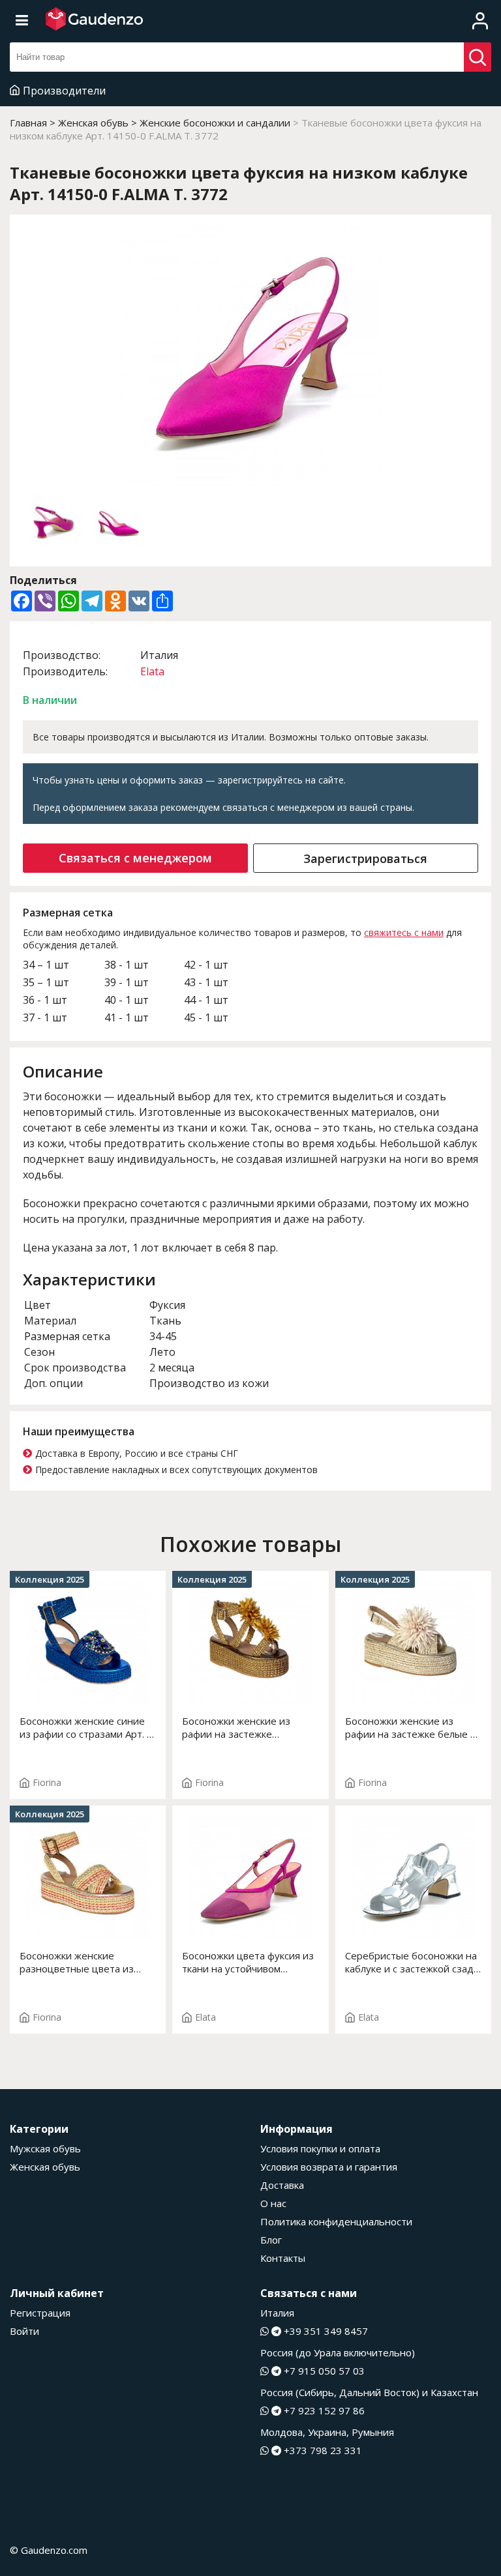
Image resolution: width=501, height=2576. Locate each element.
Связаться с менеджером (135, 858)
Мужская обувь (45, 2148)
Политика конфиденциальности (336, 2221)
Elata (152, 671)
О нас (273, 2203)
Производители (64, 91)
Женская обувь (45, 2167)
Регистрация (40, 2313)
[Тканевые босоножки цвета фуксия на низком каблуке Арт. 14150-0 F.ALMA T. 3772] (250, 358)
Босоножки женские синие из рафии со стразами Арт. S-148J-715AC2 (88, 1727)
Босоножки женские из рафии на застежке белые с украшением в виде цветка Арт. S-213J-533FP (410, 1727)
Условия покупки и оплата (320, 2148)
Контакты (283, 2258)
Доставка (282, 2185)
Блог (271, 2240)
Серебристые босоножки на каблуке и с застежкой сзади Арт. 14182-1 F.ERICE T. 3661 (413, 1962)
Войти (24, 2331)
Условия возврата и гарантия (329, 2167)
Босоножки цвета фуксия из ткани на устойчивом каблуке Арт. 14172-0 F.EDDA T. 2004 (250, 1962)
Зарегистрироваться (365, 858)
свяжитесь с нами (404, 932)
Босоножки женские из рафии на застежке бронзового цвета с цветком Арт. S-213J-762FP (250, 1727)
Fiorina (47, 1782)
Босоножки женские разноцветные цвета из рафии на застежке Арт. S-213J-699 (81, 1962)
